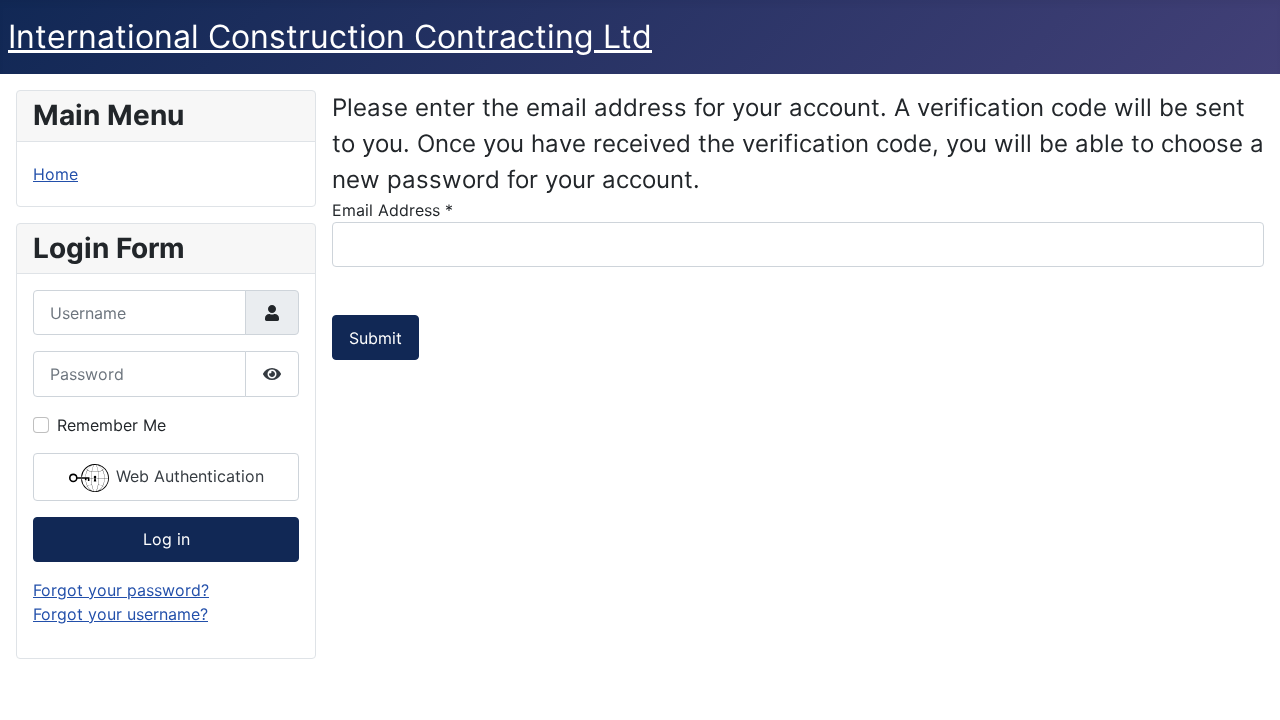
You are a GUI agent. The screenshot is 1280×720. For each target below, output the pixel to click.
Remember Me (111, 425)
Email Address (392, 210)
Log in (166, 539)
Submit (375, 338)
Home (55, 174)
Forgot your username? (120, 614)
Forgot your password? (121, 590)
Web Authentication (187, 476)
